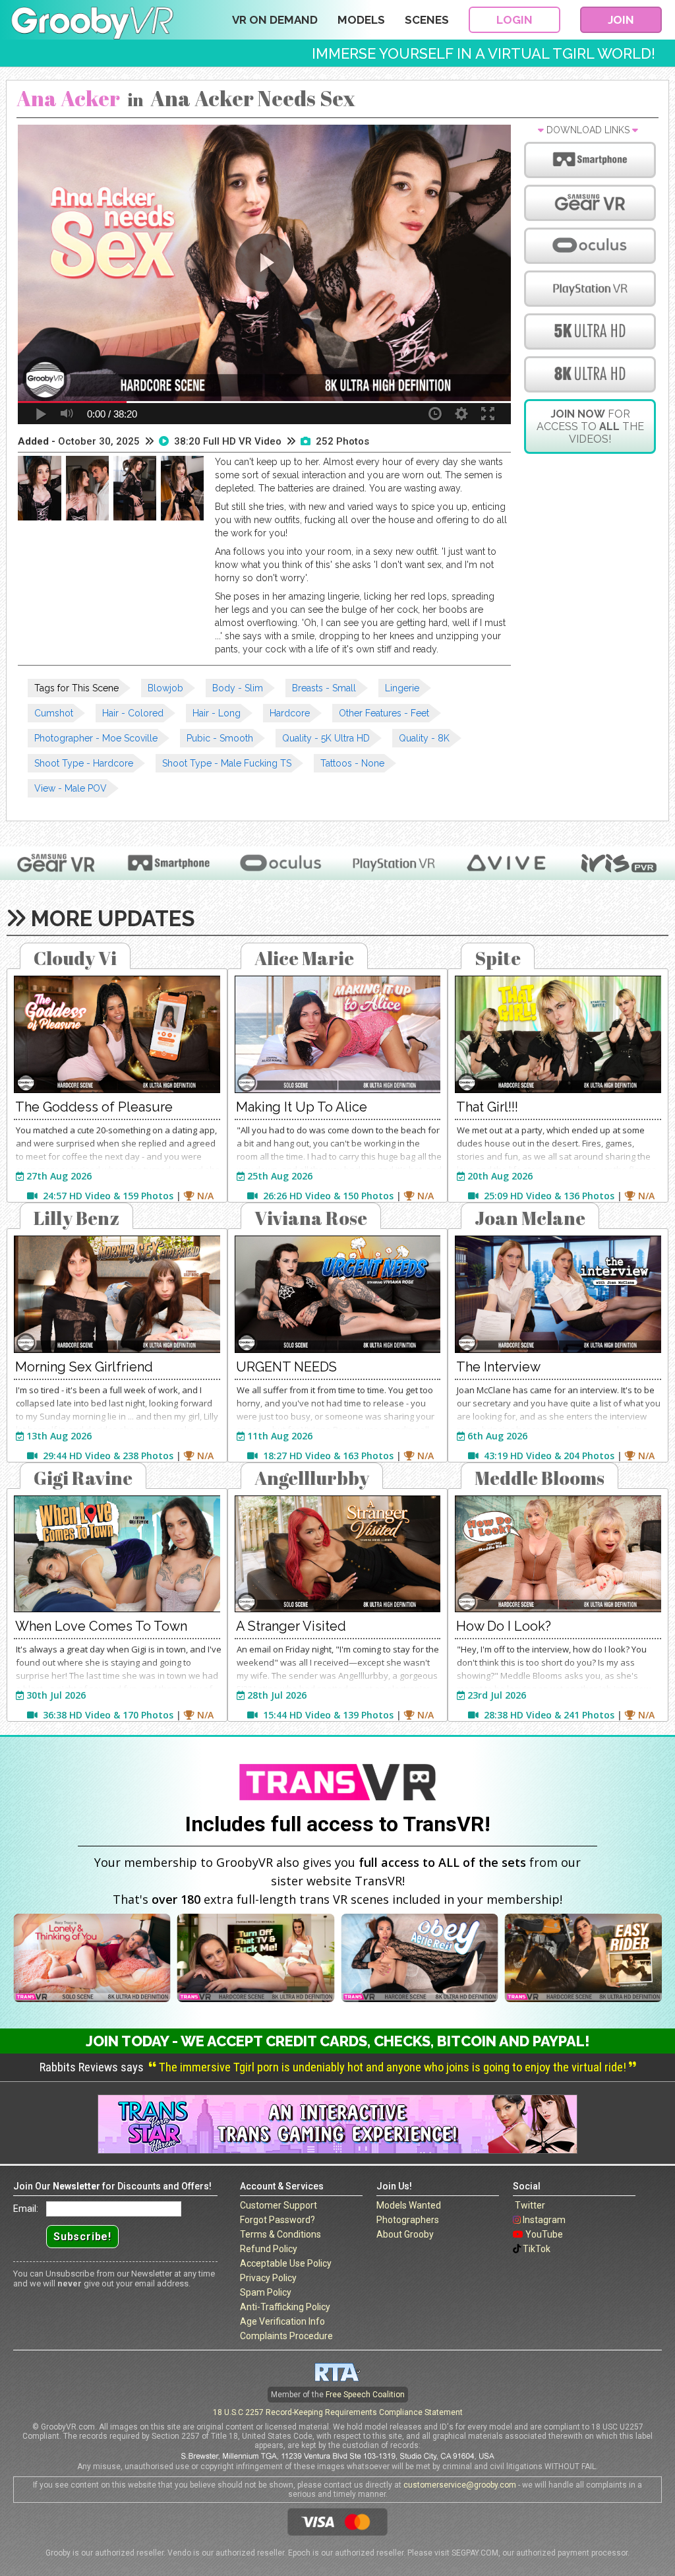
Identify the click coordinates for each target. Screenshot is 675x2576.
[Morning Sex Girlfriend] (117, 1294)
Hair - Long (217, 713)
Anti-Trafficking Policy (285, 2307)
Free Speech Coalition (365, 2395)
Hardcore (290, 713)
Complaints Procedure (286, 2336)
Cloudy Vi (75, 958)
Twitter (530, 2205)
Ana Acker (68, 98)
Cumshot (54, 713)
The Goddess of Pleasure (94, 1107)
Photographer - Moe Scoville (96, 738)
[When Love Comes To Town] (117, 1554)
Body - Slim (238, 688)
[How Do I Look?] (558, 1554)
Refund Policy (269, 2249)
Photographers (408, 2220)
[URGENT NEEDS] (338, 1294)
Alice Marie (304, 958)
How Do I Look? (504, 1626)
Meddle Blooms (540, 1478)
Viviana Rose (311, 1218)
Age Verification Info (282, 2321)
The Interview (498, 1367)
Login (514, 20)
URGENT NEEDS (286, 1367)
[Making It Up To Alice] (338, 1034)
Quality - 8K (424, 738)
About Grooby (405, 2234)
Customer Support (279, 2205)
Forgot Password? (278, 2220)
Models (361, 20)
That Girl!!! (487, 1107)
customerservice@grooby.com (460, 2485)
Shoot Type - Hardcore (84, 763)
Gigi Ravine (83, 1478)
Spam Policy (266, 2292)
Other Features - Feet (384, 713)
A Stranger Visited (291, 1626)
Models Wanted (409, 2205)
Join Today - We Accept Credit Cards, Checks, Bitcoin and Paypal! (338, 2041)
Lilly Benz (76, 1218)
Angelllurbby (312, 1478)
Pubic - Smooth (220, 738)
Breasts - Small (324, 688)
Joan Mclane (530, 1218)
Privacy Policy (268, 2278)
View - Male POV (71, 788)
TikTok (537, 2249)
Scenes (427, 20)
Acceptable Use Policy (286, 2263)
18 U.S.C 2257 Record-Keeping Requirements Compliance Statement (338, 2412)
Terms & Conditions (280, 2234)
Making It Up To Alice (302, 1107)
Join (621, 20)
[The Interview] (558, 1294)
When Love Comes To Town (101, 1626)
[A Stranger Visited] (338, 1554)
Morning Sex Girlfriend (84, 1367)
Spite (498, 958)
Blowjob (165, 688)
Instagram (544, 2220)
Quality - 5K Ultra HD (326, 738)
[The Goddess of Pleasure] (117, 1034)
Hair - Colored (133, 713)
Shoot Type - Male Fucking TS (227, 763)
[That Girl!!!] (558, 1034)
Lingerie (402, 688)
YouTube (544, 2234)
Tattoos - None (352, 763)
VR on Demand (275, 20)
